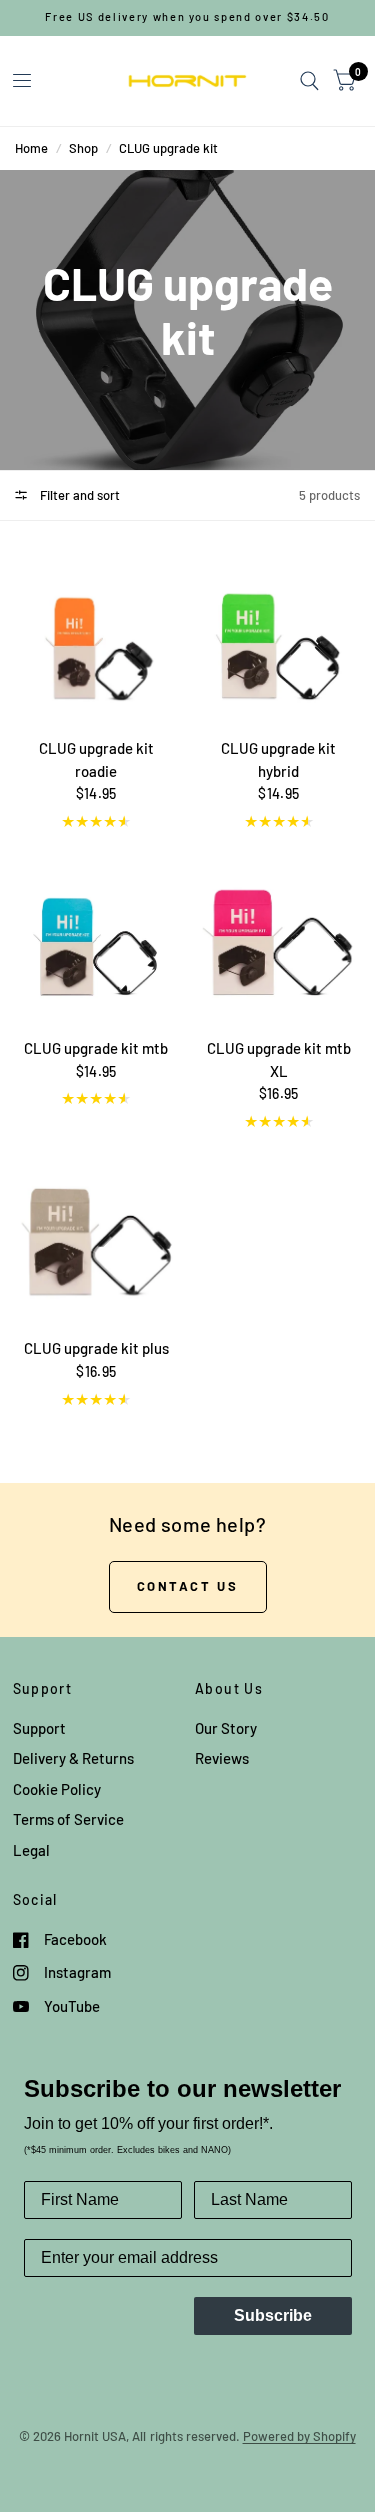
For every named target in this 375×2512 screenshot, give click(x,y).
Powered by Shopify (299, 2436)
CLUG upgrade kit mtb (96, 1048)
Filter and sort (78, 495)
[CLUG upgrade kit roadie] (97, 639)
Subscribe (273, 2315)
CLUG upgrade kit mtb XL (279, 1059)
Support (39, 1728)
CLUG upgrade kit (168, 148)
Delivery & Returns (73, 1758)
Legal (31, 1850)
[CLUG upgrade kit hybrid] (279, 639)
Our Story (226, 1728)
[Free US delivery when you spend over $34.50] (187, 17)
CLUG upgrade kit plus (96, 1348)
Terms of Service (68, 1819)
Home (31, 148)
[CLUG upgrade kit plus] (97, 1239)
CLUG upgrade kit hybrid (278, 759)
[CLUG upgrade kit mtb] (97, 939)
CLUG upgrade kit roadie (96, 759)
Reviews (222, 1758)
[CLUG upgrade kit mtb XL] (279, 939)
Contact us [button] (188, 1586)
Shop (83, 148)
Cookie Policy (57, 1789)
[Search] (309, 81)
